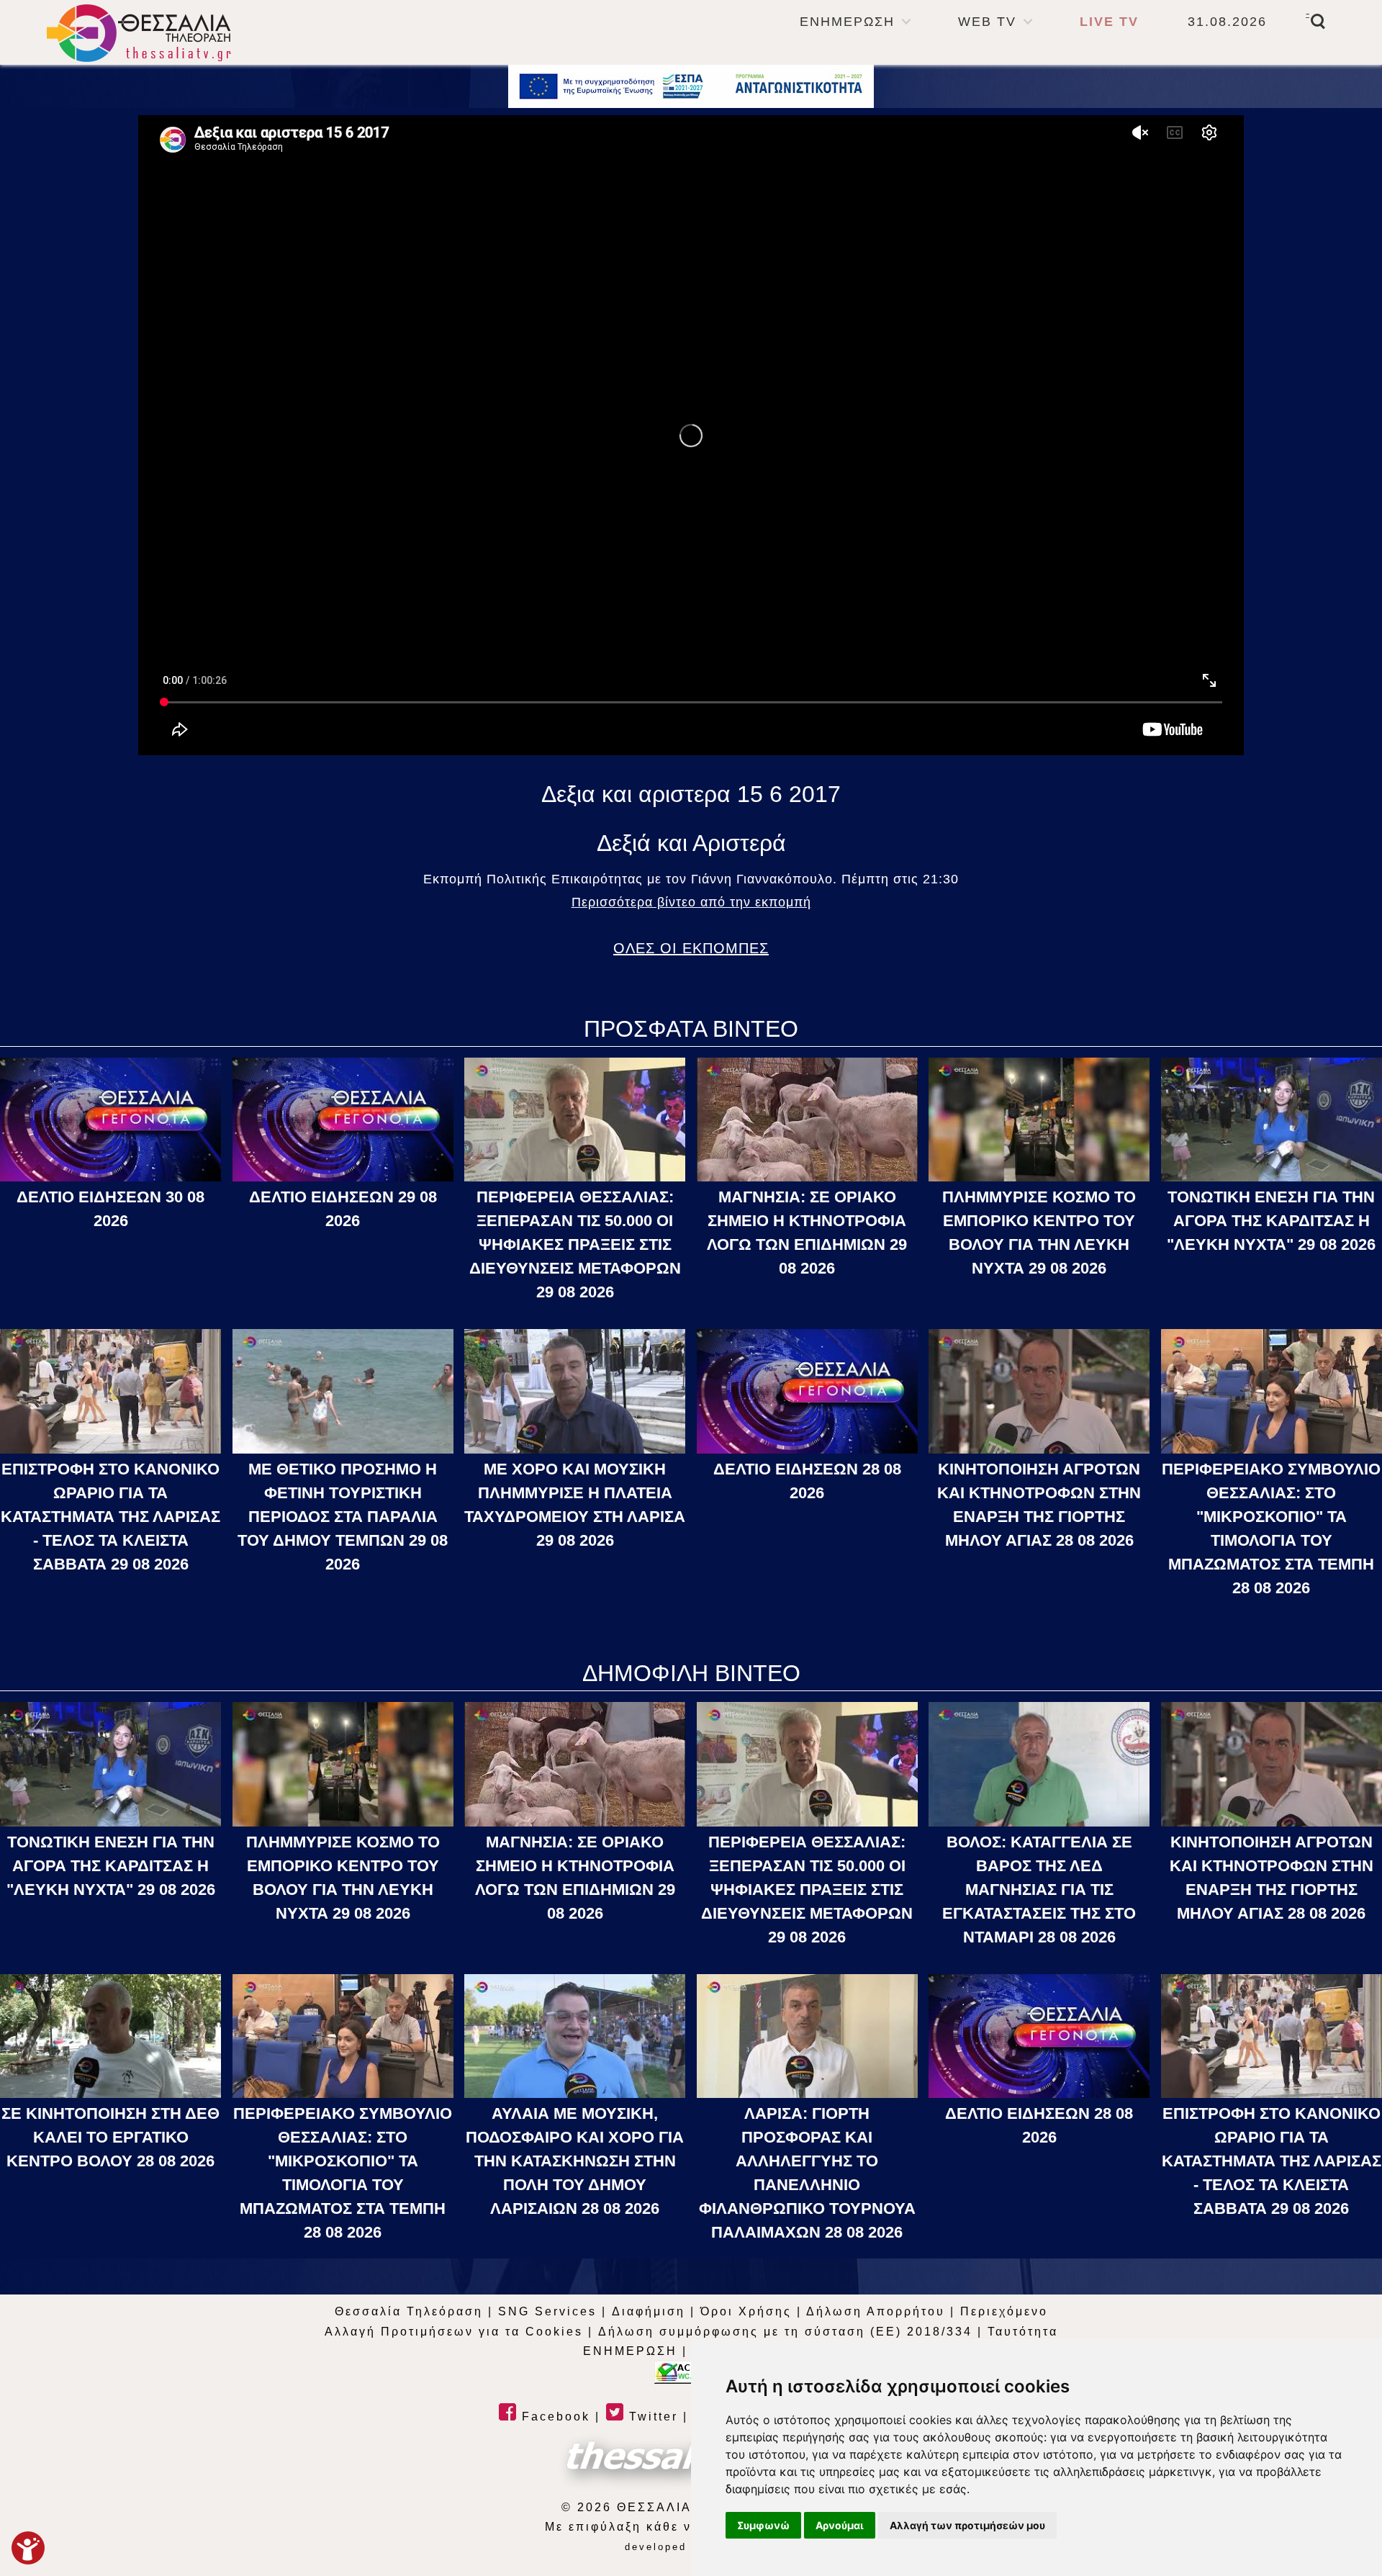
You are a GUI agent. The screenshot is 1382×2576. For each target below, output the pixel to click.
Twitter (651, 2417)
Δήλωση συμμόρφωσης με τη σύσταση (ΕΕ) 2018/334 (785, 2332)
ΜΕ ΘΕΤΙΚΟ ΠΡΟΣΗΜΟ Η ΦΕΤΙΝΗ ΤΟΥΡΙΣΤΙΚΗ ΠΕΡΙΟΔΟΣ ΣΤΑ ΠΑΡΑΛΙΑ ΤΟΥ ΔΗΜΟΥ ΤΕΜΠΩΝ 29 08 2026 (343, 1517)
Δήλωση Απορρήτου (876, 2311)
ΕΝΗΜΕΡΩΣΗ (847, 22)
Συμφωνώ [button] (763, 2525)
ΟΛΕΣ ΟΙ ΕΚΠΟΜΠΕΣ (691, 948)
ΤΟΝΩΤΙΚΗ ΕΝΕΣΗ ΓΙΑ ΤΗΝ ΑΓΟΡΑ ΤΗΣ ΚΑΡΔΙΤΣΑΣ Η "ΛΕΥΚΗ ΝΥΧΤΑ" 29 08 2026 (1271, 1221)
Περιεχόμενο (1004, 2311)
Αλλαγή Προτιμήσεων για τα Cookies (454, 2332)
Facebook (554, 2417)
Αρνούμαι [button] (840, 2525)
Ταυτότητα (1023, 2332)
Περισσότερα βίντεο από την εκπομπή (691, 902)
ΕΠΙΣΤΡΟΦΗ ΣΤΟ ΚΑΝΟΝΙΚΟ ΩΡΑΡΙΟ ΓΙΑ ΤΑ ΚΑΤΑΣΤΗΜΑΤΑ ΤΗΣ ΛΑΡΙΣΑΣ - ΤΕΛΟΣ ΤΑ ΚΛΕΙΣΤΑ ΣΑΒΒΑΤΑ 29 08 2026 (110, 1517)
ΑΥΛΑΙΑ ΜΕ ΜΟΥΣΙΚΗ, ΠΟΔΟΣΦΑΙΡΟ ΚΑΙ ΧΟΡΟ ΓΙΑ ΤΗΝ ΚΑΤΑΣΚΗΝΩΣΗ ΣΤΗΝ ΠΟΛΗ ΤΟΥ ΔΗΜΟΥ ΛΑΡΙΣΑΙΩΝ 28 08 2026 (575, 2161)
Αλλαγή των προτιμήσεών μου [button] (967, 2525)
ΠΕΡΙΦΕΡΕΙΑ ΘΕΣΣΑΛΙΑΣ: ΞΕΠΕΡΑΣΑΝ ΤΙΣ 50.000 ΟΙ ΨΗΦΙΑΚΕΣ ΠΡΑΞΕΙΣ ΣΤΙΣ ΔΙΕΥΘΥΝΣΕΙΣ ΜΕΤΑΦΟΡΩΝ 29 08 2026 (575, 1244)
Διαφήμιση (649, 2311)
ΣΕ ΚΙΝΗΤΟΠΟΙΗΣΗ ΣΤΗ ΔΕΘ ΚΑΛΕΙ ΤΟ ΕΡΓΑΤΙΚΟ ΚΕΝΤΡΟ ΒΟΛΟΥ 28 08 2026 (110, 2137)
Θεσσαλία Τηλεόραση (409, 2311)
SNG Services (547, 2311)
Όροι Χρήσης (746, 2311)
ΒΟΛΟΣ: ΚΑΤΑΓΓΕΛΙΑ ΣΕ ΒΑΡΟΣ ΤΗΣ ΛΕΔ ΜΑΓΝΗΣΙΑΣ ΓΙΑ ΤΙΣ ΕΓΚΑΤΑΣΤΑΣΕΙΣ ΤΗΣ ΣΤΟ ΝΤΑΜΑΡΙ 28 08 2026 (1039, 1890)
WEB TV (987, 22)
